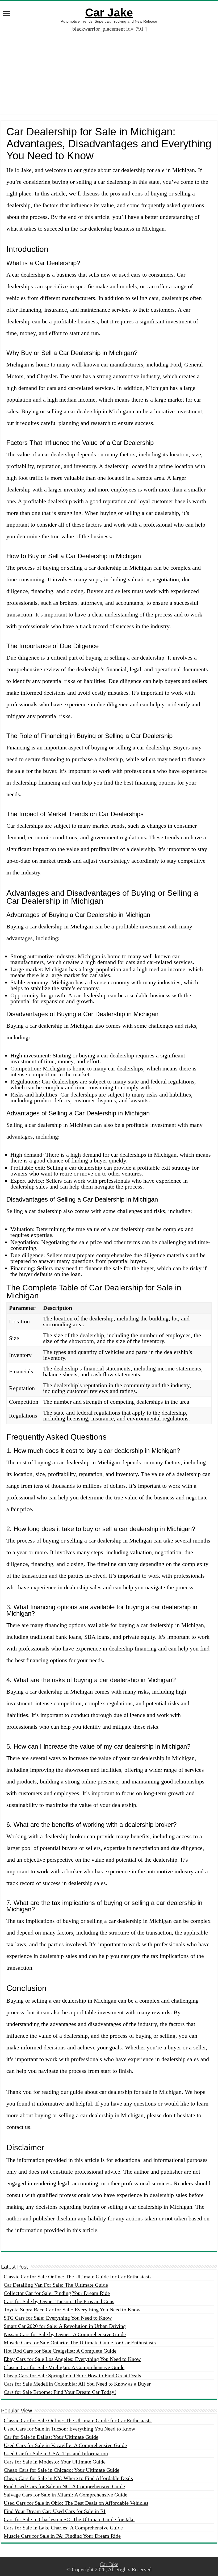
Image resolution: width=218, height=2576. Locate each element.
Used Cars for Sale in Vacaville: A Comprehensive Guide (65, 2445)
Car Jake (109, 12)
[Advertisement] (109, 69)
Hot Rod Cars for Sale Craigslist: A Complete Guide (60, 2351)
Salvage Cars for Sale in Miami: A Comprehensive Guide (66, 2495)
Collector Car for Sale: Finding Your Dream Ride (57, 2293)
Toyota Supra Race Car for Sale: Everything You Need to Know (72, 2310)
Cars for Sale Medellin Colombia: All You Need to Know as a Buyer (77, 2384)
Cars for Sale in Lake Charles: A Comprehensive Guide (63, 2528)
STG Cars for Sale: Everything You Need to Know (58, 2318)
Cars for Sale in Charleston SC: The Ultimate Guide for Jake (69, 2519)
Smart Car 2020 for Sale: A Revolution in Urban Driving (65, 2326)
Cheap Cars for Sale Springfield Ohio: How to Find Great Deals (72, 2375)
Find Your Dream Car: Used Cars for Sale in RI (55, 2511)
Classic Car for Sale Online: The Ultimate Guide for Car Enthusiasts (78, 2277)
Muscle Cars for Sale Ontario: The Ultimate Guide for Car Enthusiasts (80, 2342)
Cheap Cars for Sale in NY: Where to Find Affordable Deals (68, 2478)
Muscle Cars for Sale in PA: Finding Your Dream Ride (62, 2536)
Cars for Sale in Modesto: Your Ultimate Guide (55, 2462)
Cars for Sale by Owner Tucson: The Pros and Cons (59, 2301)
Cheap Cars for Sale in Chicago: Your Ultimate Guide (62, 2470)
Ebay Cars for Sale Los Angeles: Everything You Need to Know (72, 2359)
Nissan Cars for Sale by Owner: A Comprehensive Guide (65, 2334)
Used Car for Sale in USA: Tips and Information (56, 2453)
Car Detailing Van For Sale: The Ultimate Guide (56, 2285)
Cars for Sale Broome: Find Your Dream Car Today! (60, 2392)
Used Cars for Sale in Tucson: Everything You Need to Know (69, 2429)
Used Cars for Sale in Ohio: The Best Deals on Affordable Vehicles (76, 2503)
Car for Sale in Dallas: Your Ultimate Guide (51, 2437)
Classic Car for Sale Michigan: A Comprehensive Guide (64, 2367)
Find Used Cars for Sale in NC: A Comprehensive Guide (64, 2486)
